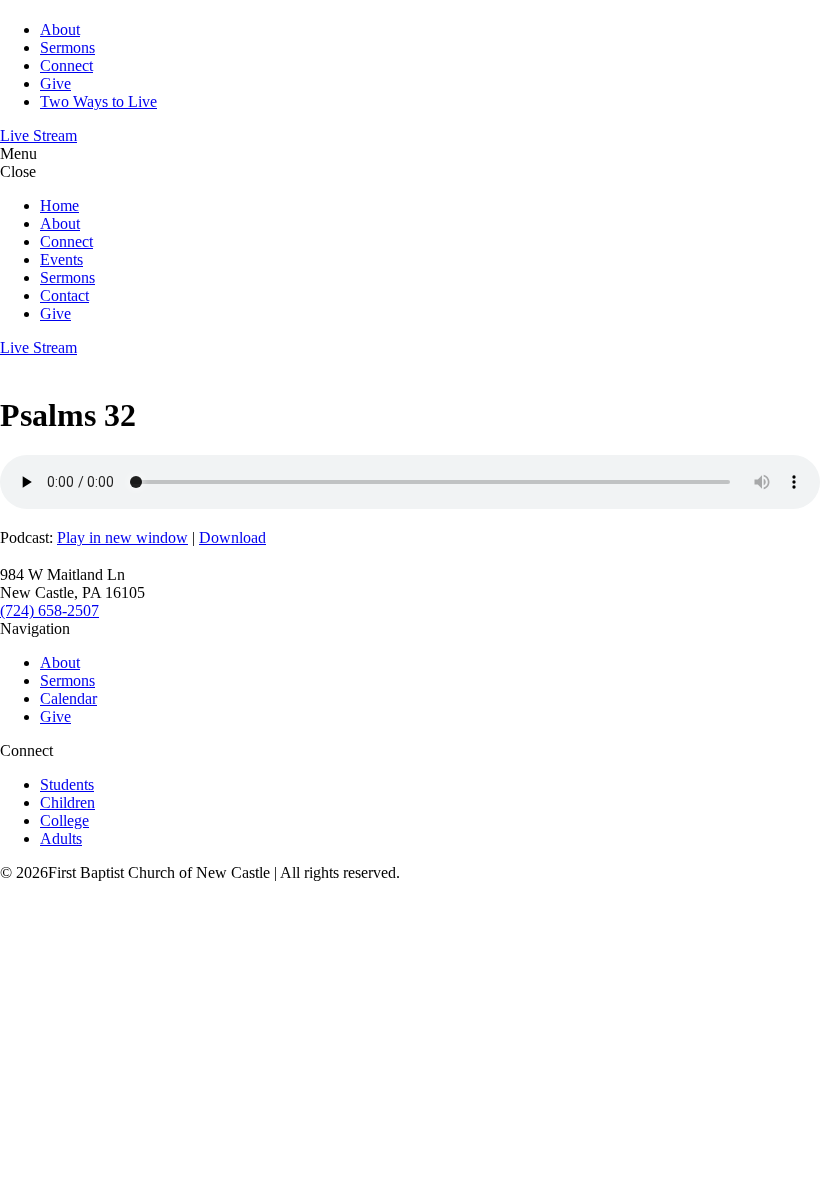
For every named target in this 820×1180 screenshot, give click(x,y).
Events (61, 259)
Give (55, 83)
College (64, 820)
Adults (61, 838)
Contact (64, 295)
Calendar (68, 698)
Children (67, 802)
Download (232, 537)
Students (67, 784)
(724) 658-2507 (49, 610)
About (60, 29)
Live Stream (38, 135)
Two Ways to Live (98, 101)
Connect (66, 65)
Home (59, 205)
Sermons (67, 47)
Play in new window (122, 537)
